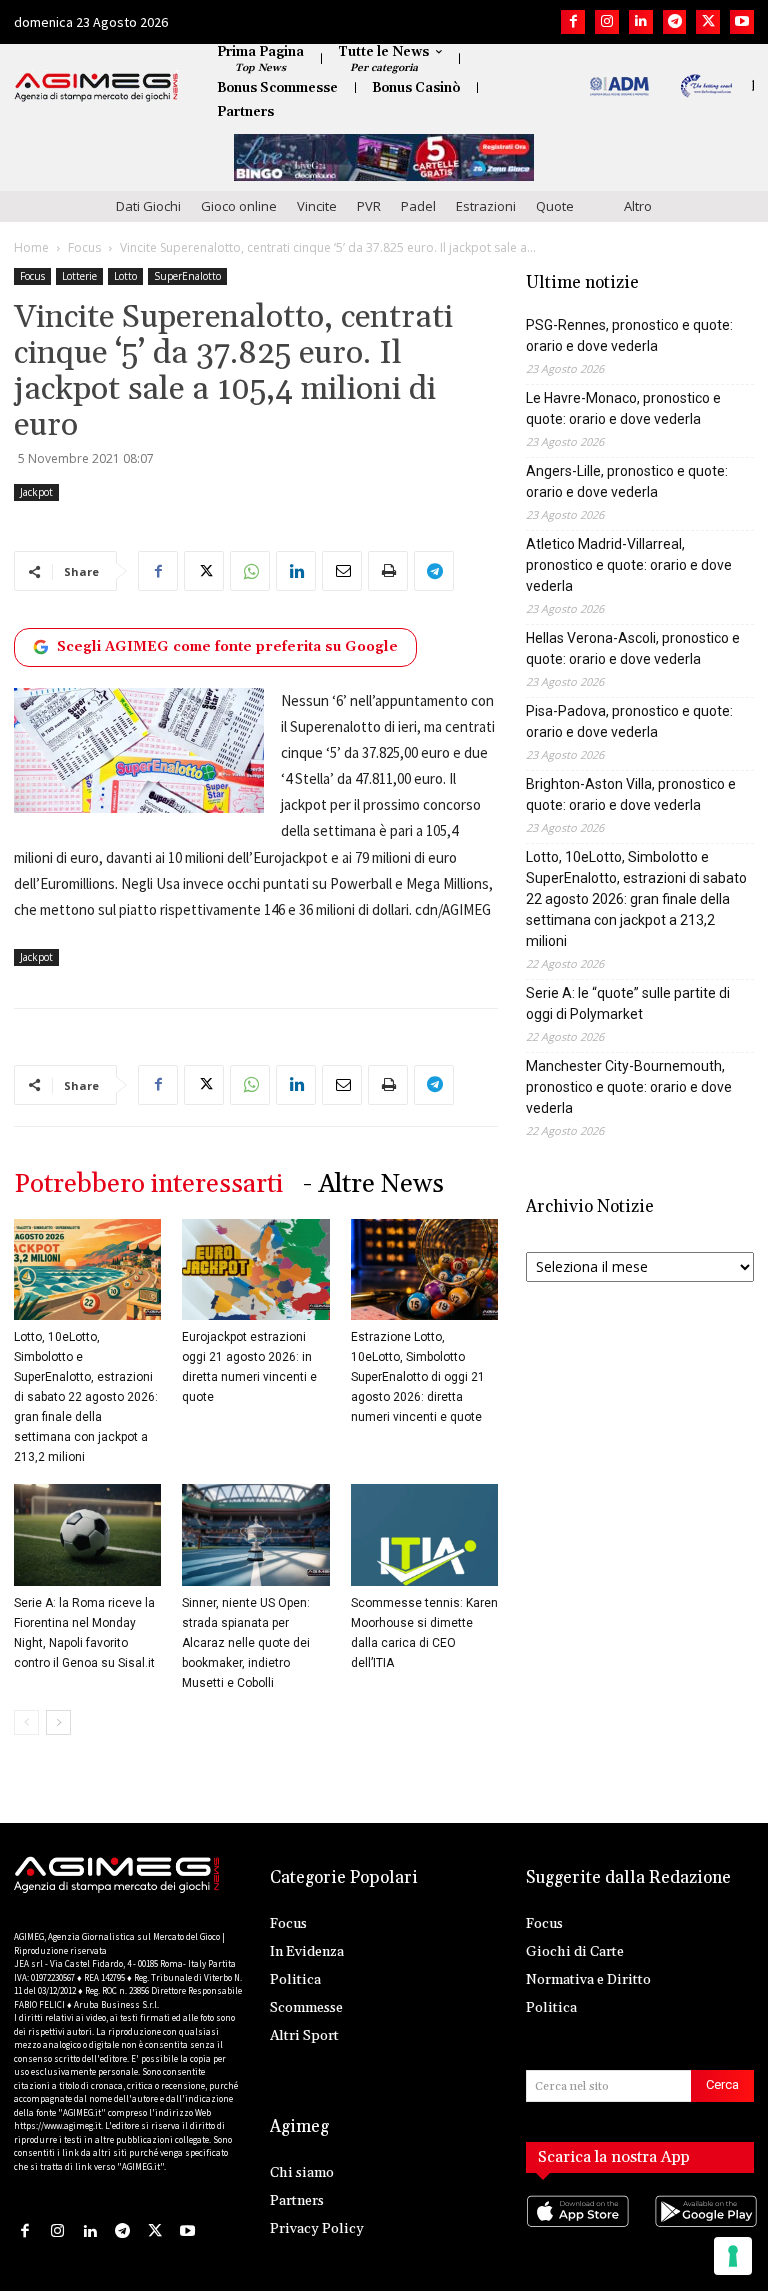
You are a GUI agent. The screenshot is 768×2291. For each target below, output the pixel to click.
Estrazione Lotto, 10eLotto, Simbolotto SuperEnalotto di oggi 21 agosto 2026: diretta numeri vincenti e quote (418, 1377)
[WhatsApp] (250, 571)
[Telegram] (675, 22)
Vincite (317, 206)
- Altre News (373, 1184)
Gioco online (239, 206)
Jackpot (36, 492)
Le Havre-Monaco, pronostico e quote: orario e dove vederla (623, 408)
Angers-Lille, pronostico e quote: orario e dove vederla (627, 481)
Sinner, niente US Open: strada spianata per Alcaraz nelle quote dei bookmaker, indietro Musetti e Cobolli (246, 1643)
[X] (708, 22)
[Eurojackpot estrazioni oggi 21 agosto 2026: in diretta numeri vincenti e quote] (255, 1269)
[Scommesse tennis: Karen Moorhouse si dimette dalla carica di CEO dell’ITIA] (424, 1534)
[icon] (576, 2231)
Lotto (125, 276)
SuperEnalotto (187, 276)
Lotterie (79, 276)
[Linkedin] (641, 22)
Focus (84, 247)
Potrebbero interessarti (148, 1184)
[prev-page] (26, 1722)
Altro (638, 206)
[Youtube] (742, 22)
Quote (555, 206)
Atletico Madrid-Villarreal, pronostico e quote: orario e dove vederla (629, 565)
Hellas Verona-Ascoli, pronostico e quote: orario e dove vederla (633, 648)
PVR (369, 206)
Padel (418, 206)
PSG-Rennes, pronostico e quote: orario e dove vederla (629, 335)
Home (31, 247)
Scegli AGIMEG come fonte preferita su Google (227, 647)
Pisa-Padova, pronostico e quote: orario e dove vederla (629, 721)
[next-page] (58, 1722)
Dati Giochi (148, 206)
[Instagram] (607, 22)
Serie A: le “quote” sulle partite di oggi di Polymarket (628, 1003)
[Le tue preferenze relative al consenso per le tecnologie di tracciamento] (733, 2256)
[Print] (388, 571)
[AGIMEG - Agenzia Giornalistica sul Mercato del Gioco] (96, 87)
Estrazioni (486, 206)
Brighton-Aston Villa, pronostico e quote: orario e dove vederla (631, 794)
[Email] (342, 571)
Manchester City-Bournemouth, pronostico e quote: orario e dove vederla (629, 1087)
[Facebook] (573, 22)
